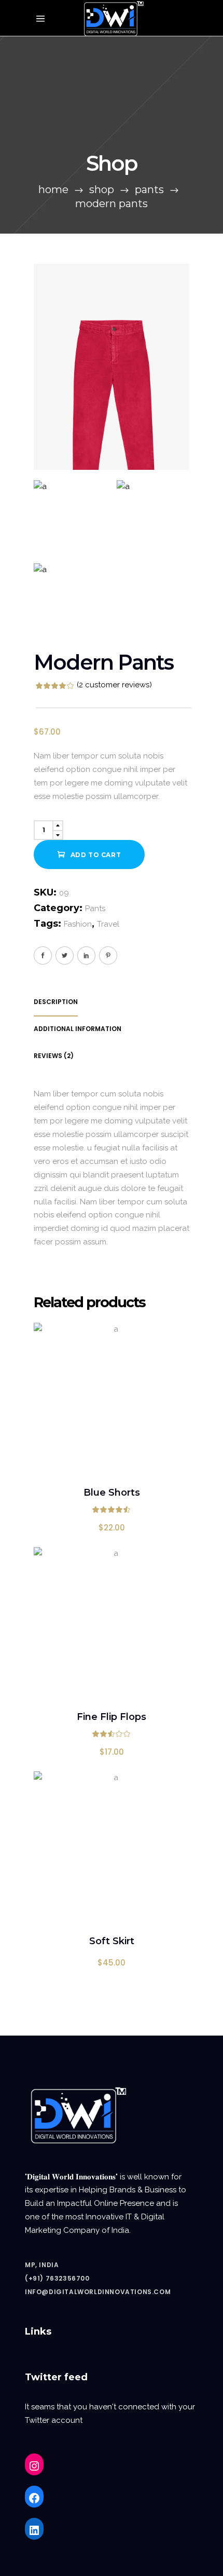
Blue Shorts (112, 1493)
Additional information (78, 1029)
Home (53, 189)
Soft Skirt (112, 1941)
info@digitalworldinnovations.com (98, 2292)
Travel (108, 924)
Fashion (78, 924)
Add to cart (96, 855)
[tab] (99, 1002)
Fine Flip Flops (112, 1717)
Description (56, 1002)
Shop (102, 189)
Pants (149, 189)
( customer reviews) (114, 685)
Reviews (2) (54, 1056)
